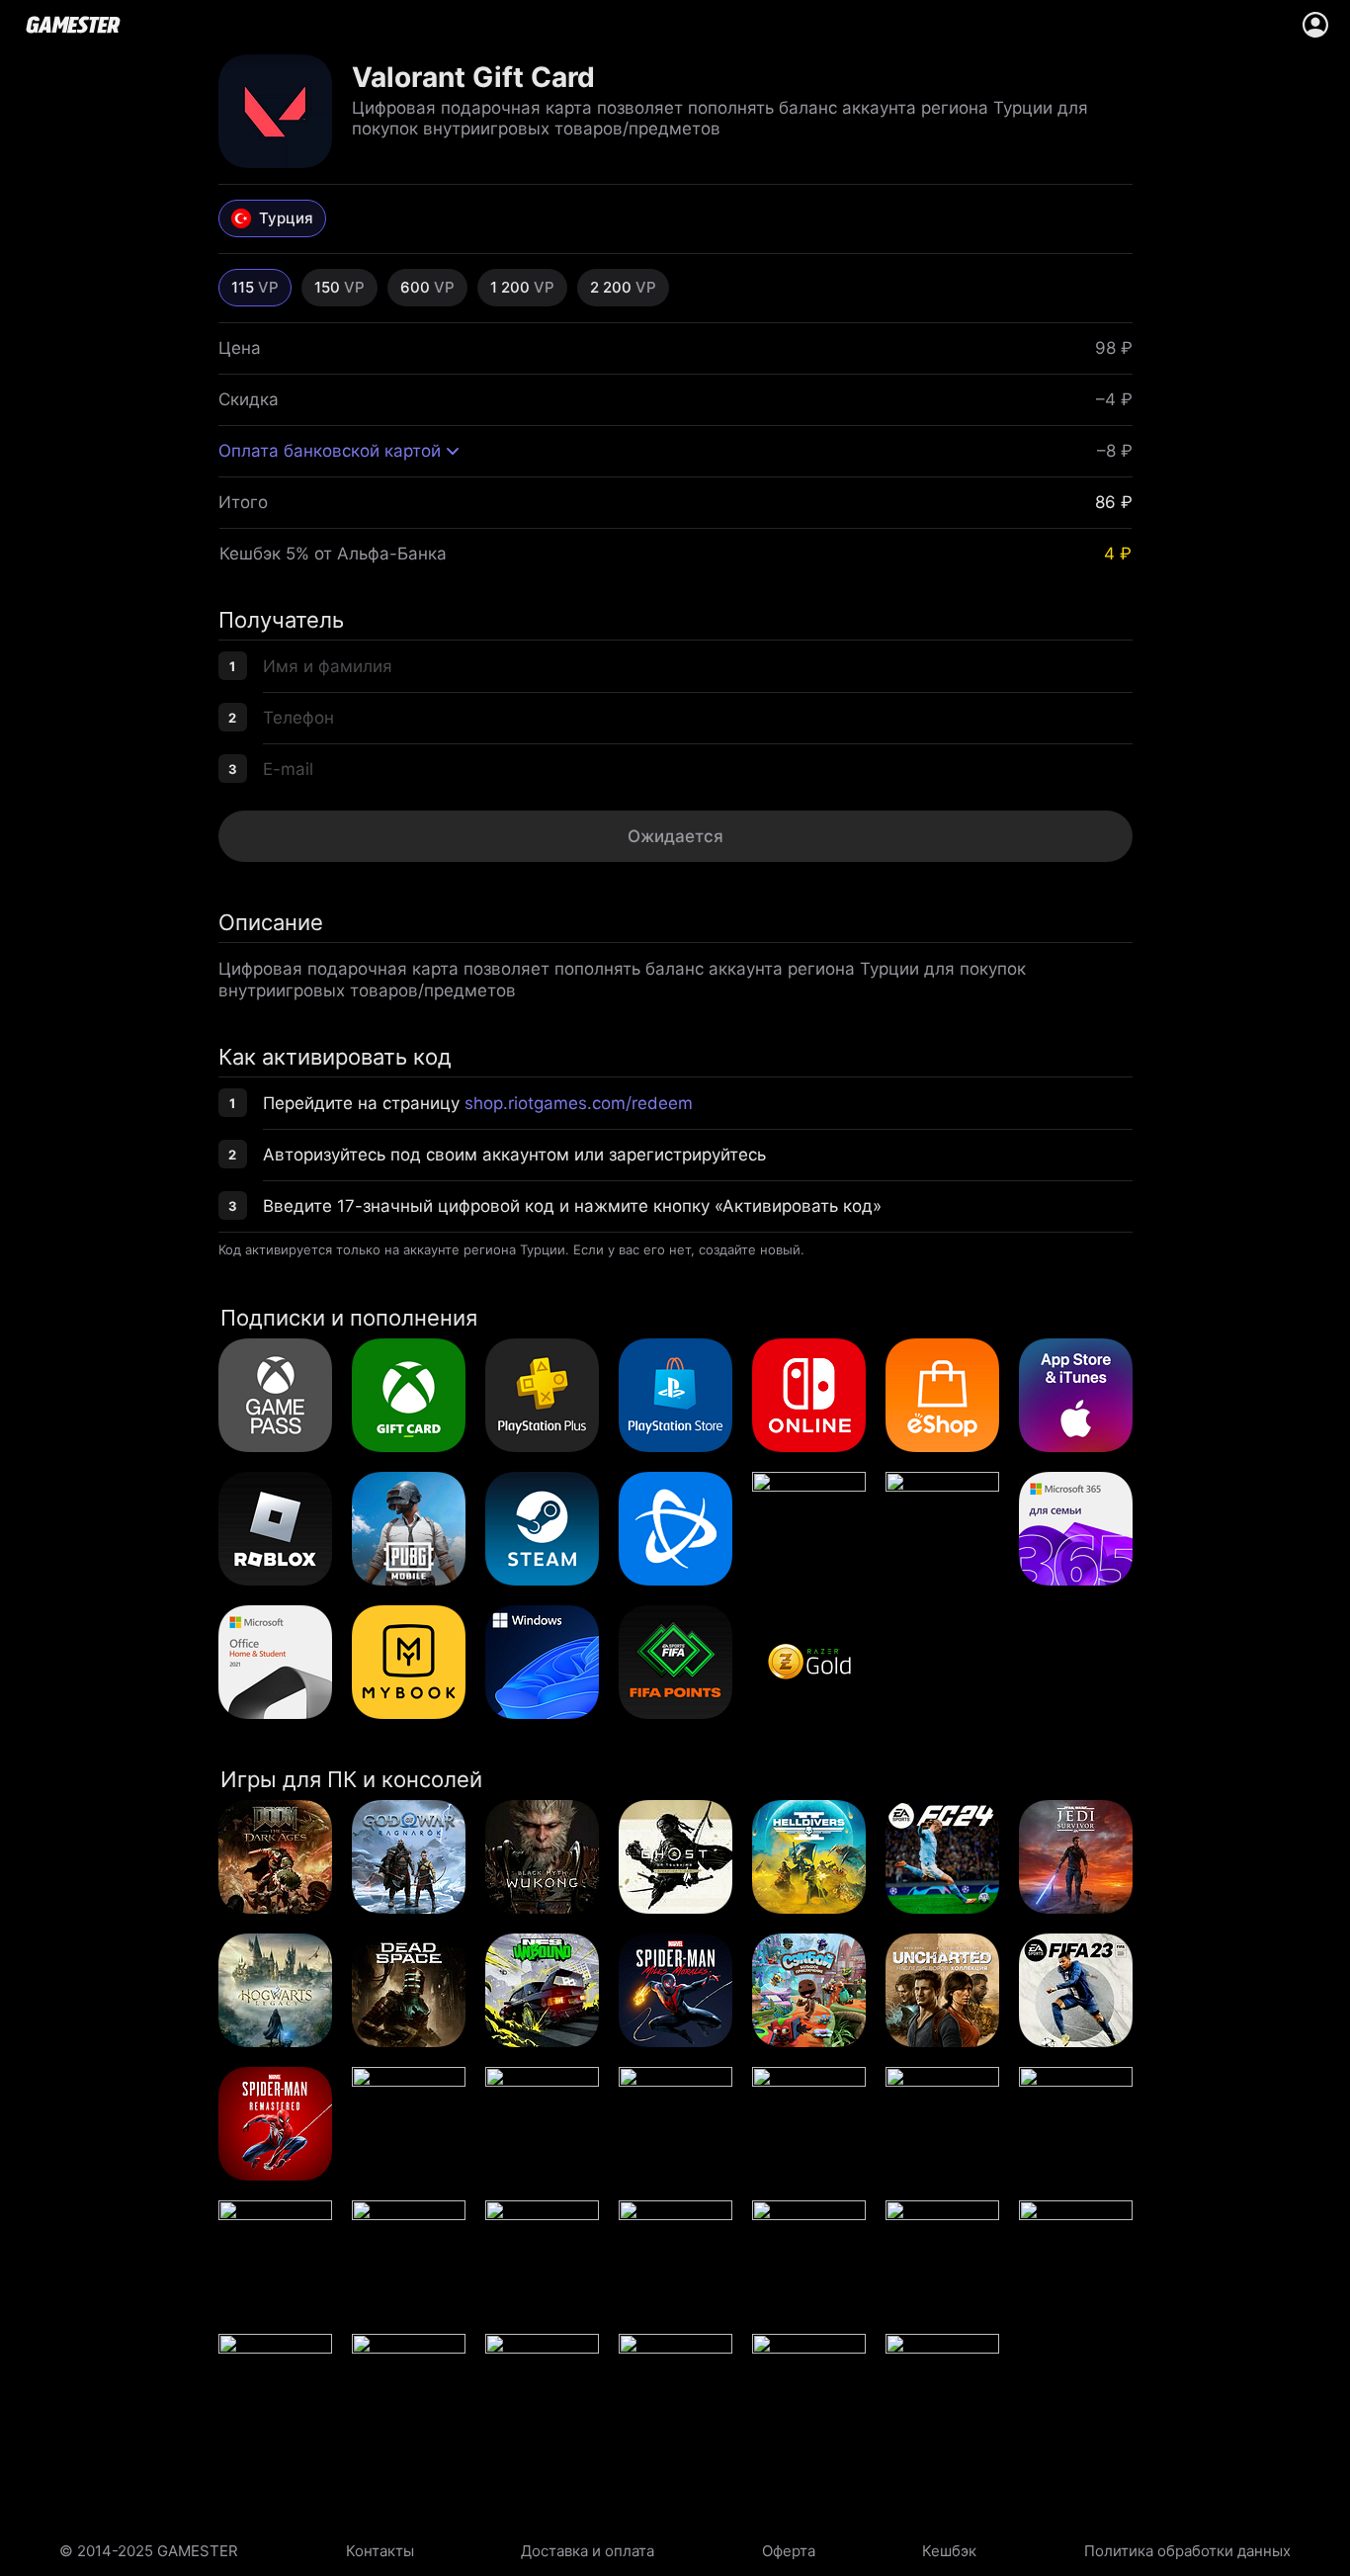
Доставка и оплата (588, 2551)
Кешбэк (949, 2551)
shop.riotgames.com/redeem (579, 1103)
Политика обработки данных (1187, 2551)
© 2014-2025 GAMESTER (149, 2551)
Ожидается (675, 836)
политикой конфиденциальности (834, 880)
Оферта (789, 2551)
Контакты (380, 2551)
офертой (685, 880)
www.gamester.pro (73, 25)
